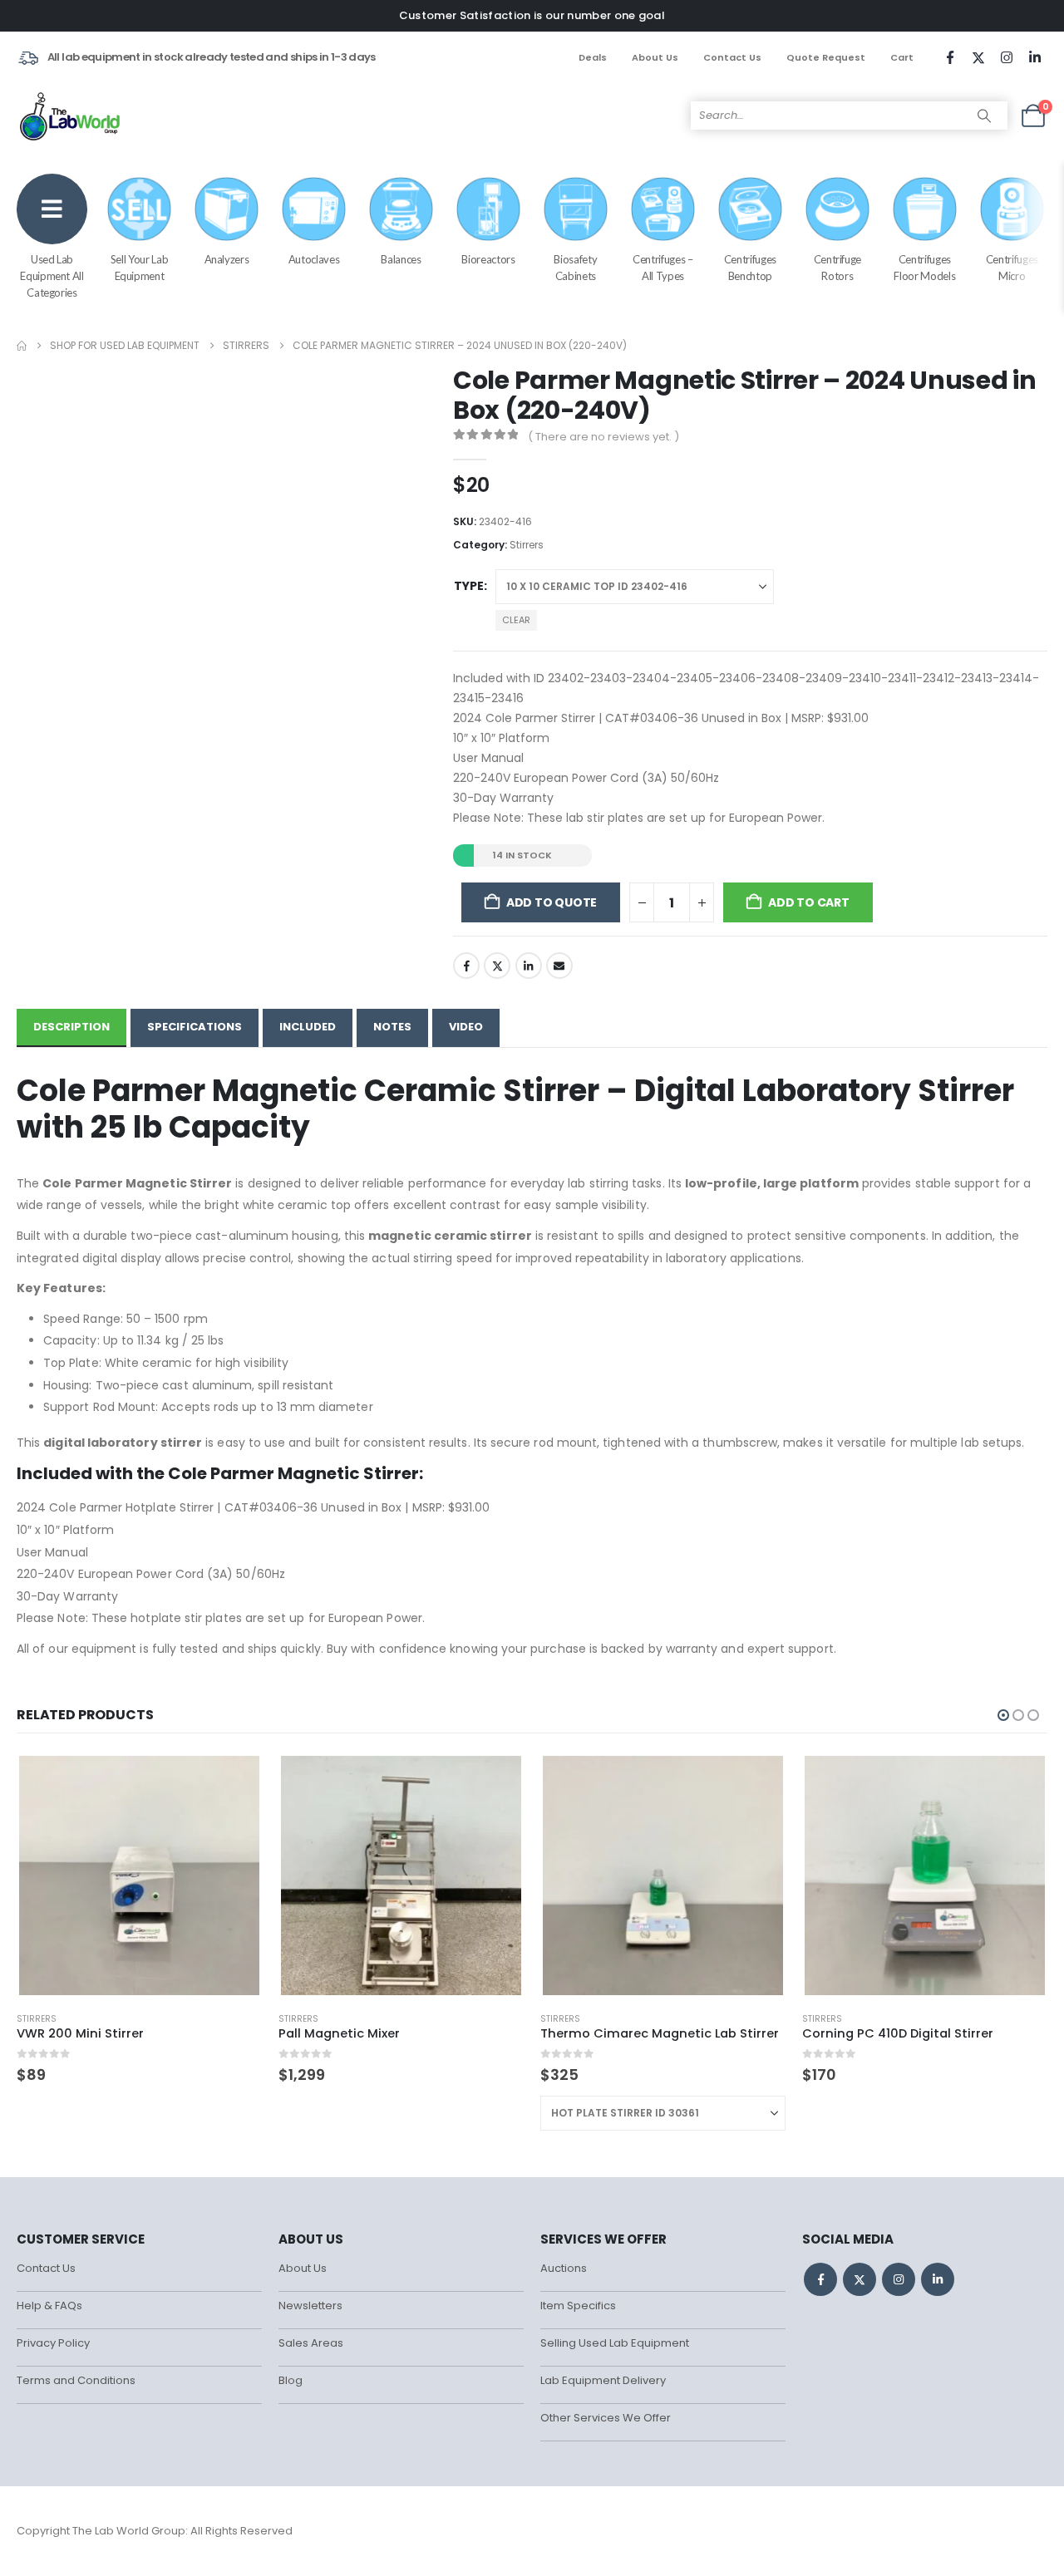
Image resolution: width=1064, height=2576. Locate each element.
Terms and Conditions (76, 2380)
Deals (593, 57)
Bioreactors (488, 259)
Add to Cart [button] (234, 1781)
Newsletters (310, 2306)
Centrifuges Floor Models (924, 268)
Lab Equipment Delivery (603, 2380)
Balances (401, 259)
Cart (902, 57)
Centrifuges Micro (1012, 268)
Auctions (564, 2268)
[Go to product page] (139, 1875)
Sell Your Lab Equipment (139, 268)
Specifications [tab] (195, 1027)
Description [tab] (71, 1027)
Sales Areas (311, 2343)
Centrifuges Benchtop (750, 268)
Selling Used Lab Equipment (615, 2343)
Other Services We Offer (606, 2418)
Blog (291, 2380)
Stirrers (527, 545)
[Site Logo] (71, 116)
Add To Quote (552, 902)
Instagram (899, 2279)
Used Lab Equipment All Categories (52, 276)
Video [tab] (466, 1027)
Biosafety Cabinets (575, 268)
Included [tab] (308, 1027)
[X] (978, 57)
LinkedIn (529, 966)
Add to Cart (809, 902)
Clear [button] (516, 620)
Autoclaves (314, 259)
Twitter (497, 966)
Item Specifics (578, 2306)
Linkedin (938, 2279)
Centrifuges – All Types (663, 268)
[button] (1003, 1715)
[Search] (984, 116)
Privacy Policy (53, 2343)
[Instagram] (1007, 57)
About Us (655, 57)
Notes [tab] (392, 1027)
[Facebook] (950, 57)
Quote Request (826, 57)
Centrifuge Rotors (838, 268)
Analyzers (227, 259)
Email (559, 966)
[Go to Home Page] (22, 346)
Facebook (466, 966)
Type (469, 586)
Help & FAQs (49, 2306)
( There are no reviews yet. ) (603, 437)
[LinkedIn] (1035, 57)
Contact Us (732, 57)
